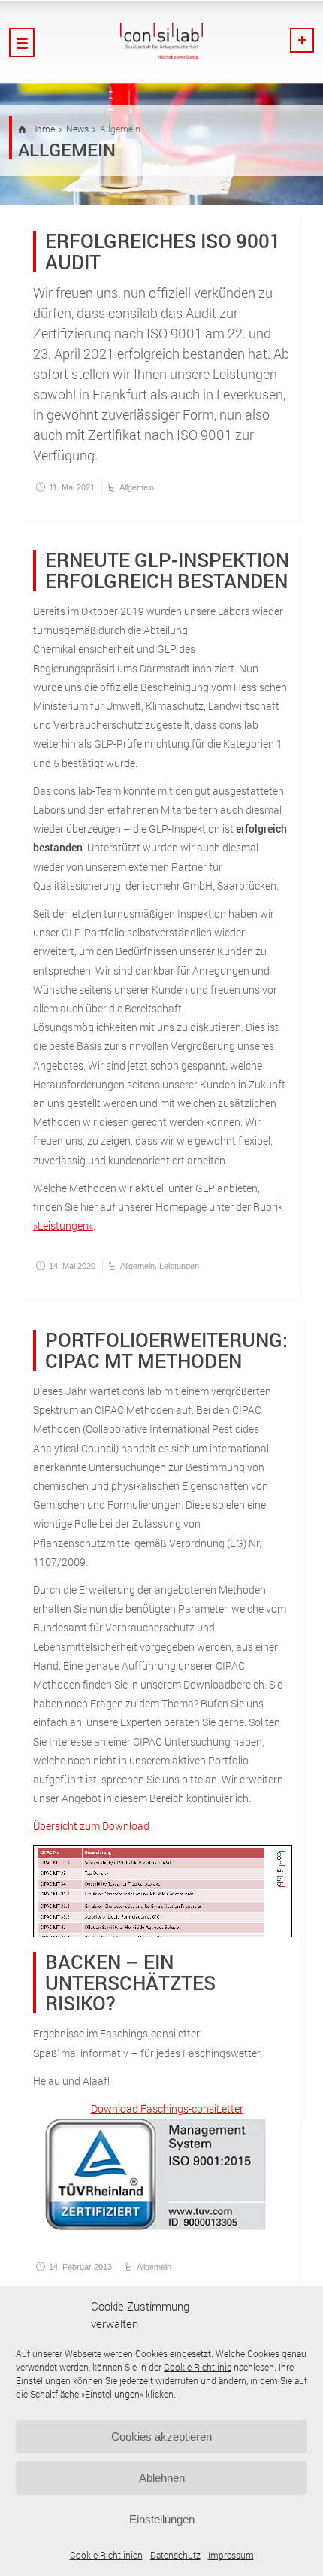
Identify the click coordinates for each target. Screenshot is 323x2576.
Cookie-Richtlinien (106, 2555)
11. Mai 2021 (72, 487)
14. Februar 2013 (80, 2267)
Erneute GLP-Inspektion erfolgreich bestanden (167, 570)
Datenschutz (175, 2555)
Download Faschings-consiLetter (167, 2109)
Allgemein (137, 487)
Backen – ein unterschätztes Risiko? (130, 1982)
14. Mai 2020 (72, 1266)
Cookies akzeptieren (161, 2436)
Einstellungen (162, 2519)
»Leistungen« (63, 1226)
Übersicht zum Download (91, 1826)
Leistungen (179, 1266)
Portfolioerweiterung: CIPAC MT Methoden (166, 1350)
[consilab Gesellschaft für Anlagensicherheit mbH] (161, 41)
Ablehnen (162, 2478)
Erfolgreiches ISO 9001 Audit (163, 251)
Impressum (231, 2555)
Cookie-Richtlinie (198, 2367)
